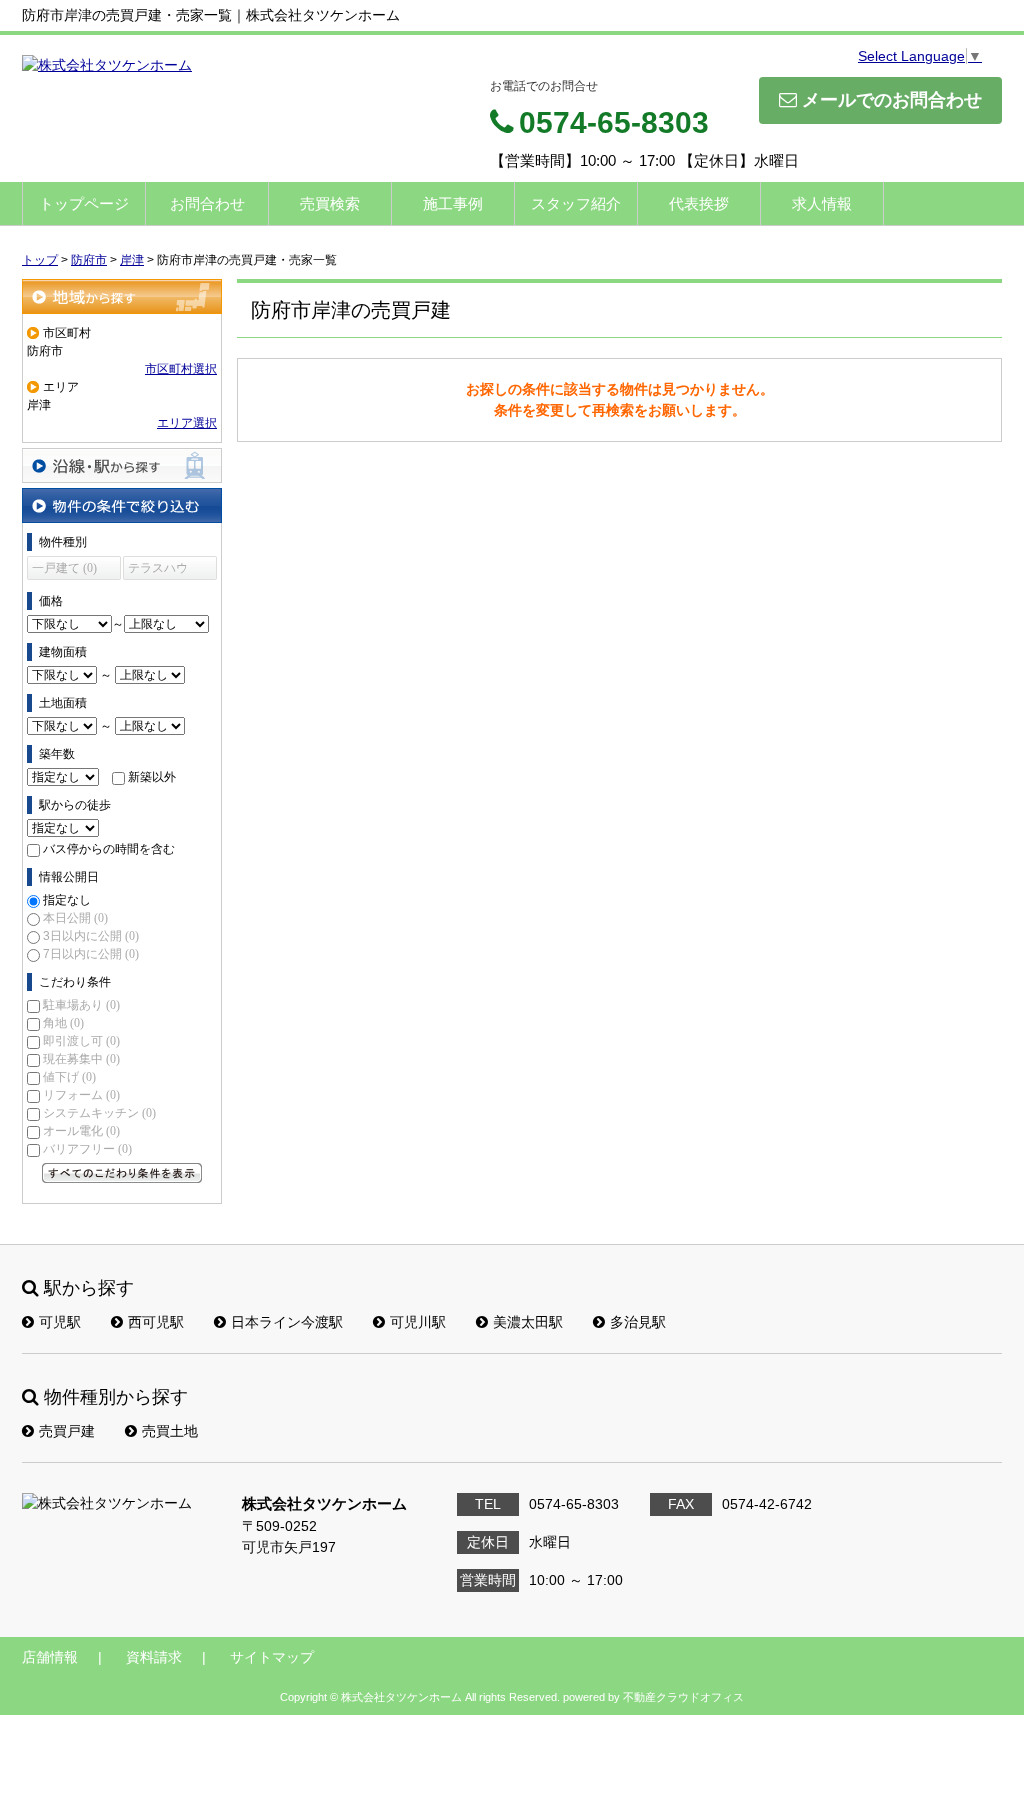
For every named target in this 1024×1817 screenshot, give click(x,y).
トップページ (84, 203)
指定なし (67, 900)
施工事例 (453, 203)
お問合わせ (207, 203)
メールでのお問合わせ (892, 100)
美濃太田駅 (528, 1322)
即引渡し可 (81, 1041)
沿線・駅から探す (122, 465)
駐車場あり (81, 1005)
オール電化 (81, 1131)
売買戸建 (67, 1431)
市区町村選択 (181, 369)
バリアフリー (87, 1149)
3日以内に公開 (91, 936)
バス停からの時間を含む (109, 849)
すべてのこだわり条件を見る (122, 1173)
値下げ (69, 1077)
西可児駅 (156, 1322)
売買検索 (330, 203)
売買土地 (170, 1431)
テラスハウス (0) (158, 570)
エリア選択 (187, 423)
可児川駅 (418, 1322)
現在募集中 (81, 1059)
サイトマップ (272, 1657)
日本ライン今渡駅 (287, 1322)
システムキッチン (99, 1113)
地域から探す (122, 296)
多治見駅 (638, 1322)
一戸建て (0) (64, 568)
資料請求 (154, 1657)
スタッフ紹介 (576, 203)
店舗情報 (50, 1657)
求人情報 (822, 203)
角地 (63, 1023)
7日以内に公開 (91, 954)
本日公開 (75, 918)
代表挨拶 (699, 203)
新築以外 (152, 777)
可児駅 (60, 1322)
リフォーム (81, 1095)
